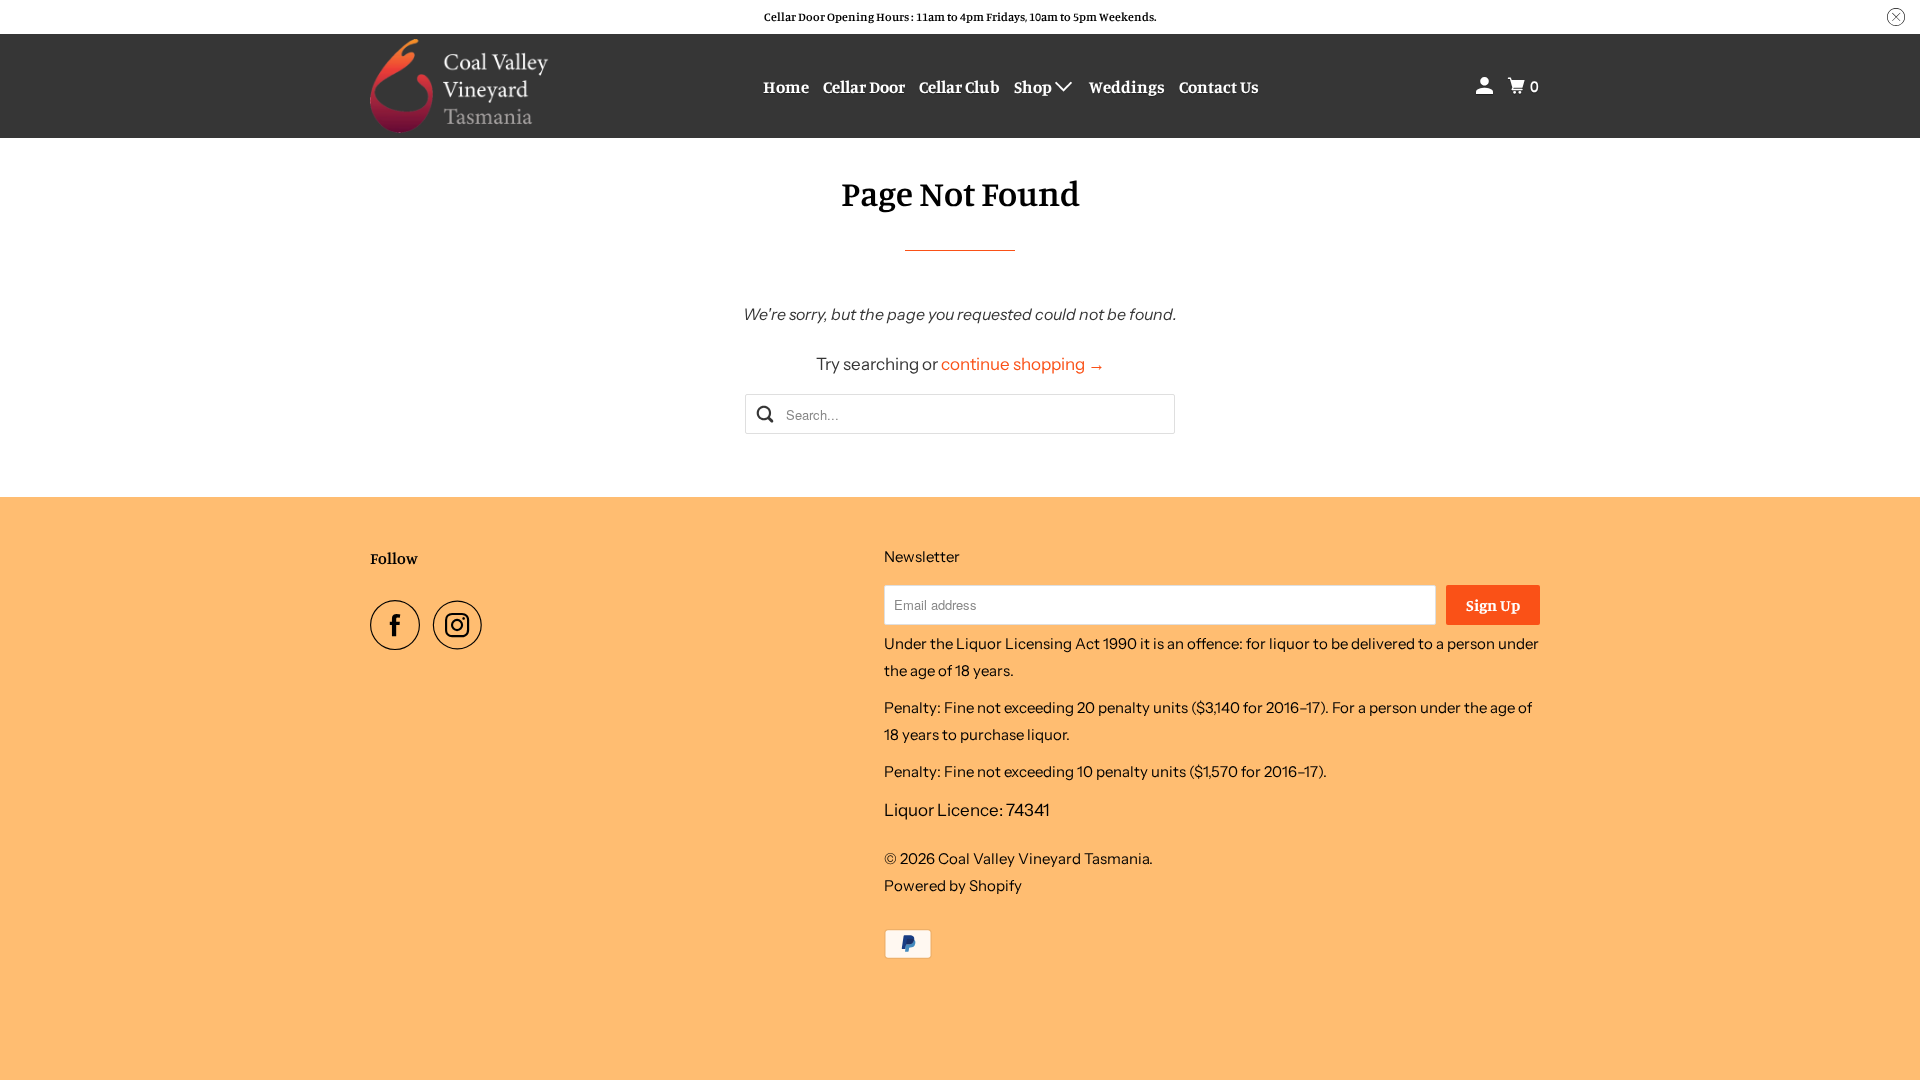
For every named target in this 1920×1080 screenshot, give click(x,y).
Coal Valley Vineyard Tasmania (1043, 858)
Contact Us (1219, 86)
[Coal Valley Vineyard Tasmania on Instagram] (463, 625)
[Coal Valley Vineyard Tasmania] (460, 86)
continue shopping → (1023, 364)
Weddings (1127, 86)
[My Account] (1486, 86)
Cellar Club (959, 86)
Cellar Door (864, 86)
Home (786, 86)
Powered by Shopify (953, 885)
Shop (1034, 86)
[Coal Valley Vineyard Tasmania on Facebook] (400, 625)
